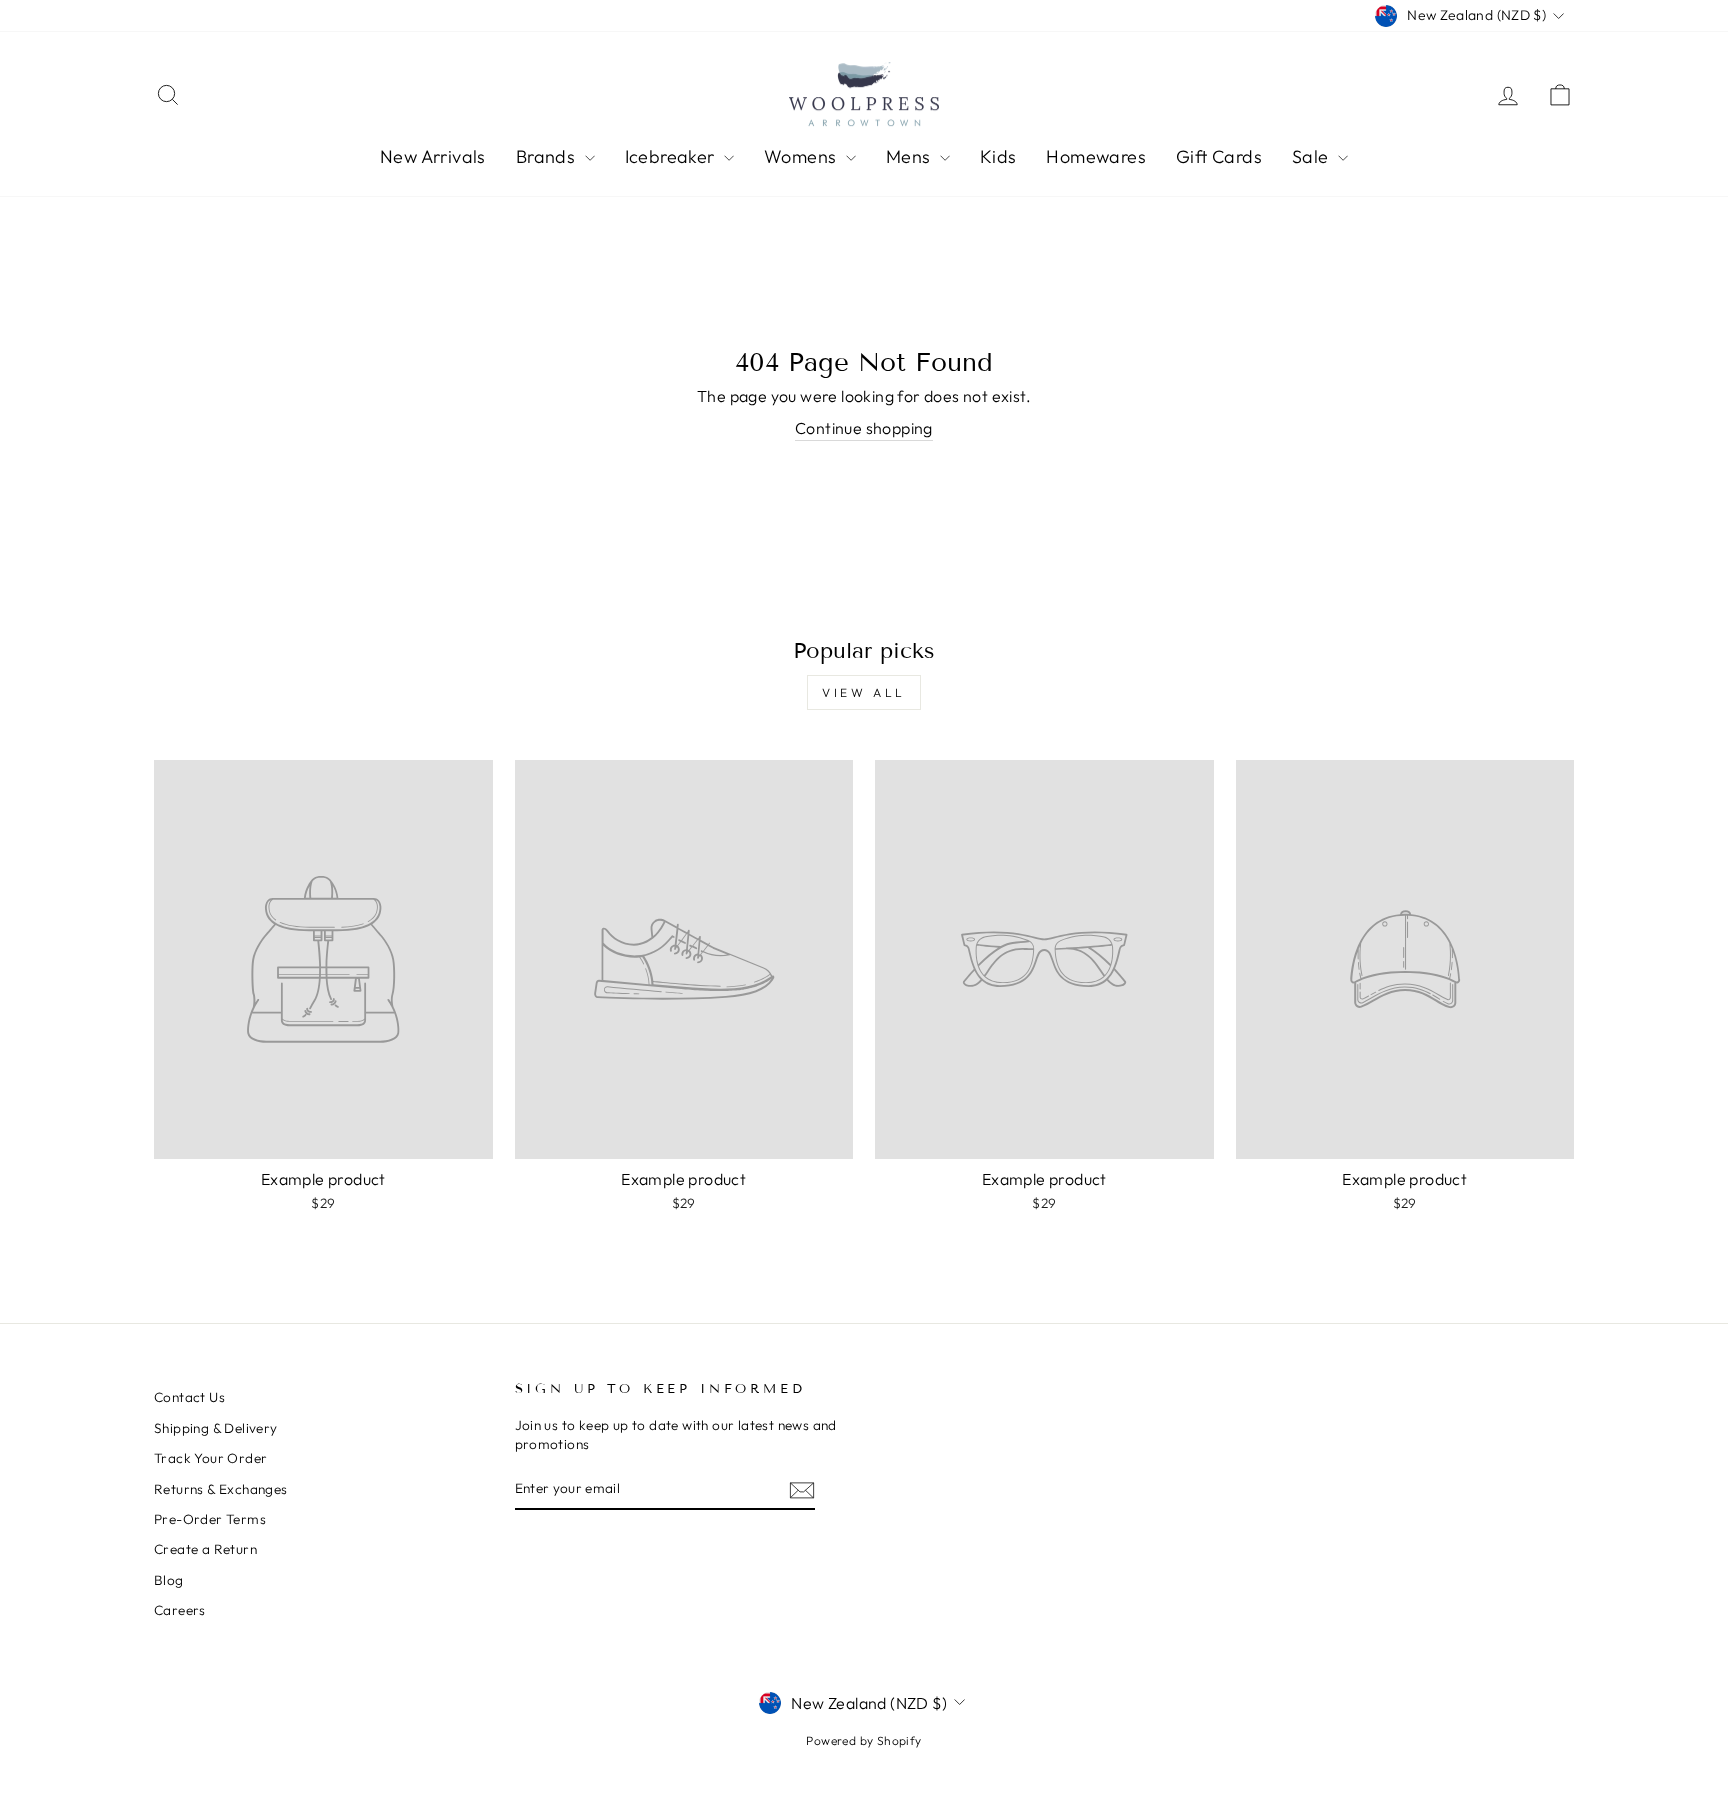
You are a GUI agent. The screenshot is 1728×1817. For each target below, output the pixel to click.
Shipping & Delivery (216, 1428)
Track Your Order (210, 1458)
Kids (998, 156)
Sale (1312, 156)
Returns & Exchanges (221, 1489)
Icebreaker (672, 156)
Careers (180, 1610)
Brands (548, 156)
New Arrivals (433, 156)
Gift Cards (1219, 156)
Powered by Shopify (863, 1740)
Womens (802, 156)
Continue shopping (864, 428)
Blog (169, 1580)
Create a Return (205, 1549)
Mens (910, 156)
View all (864, 692)
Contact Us (189, 1397)
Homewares (1096, 156)
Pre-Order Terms (210, 1519)
